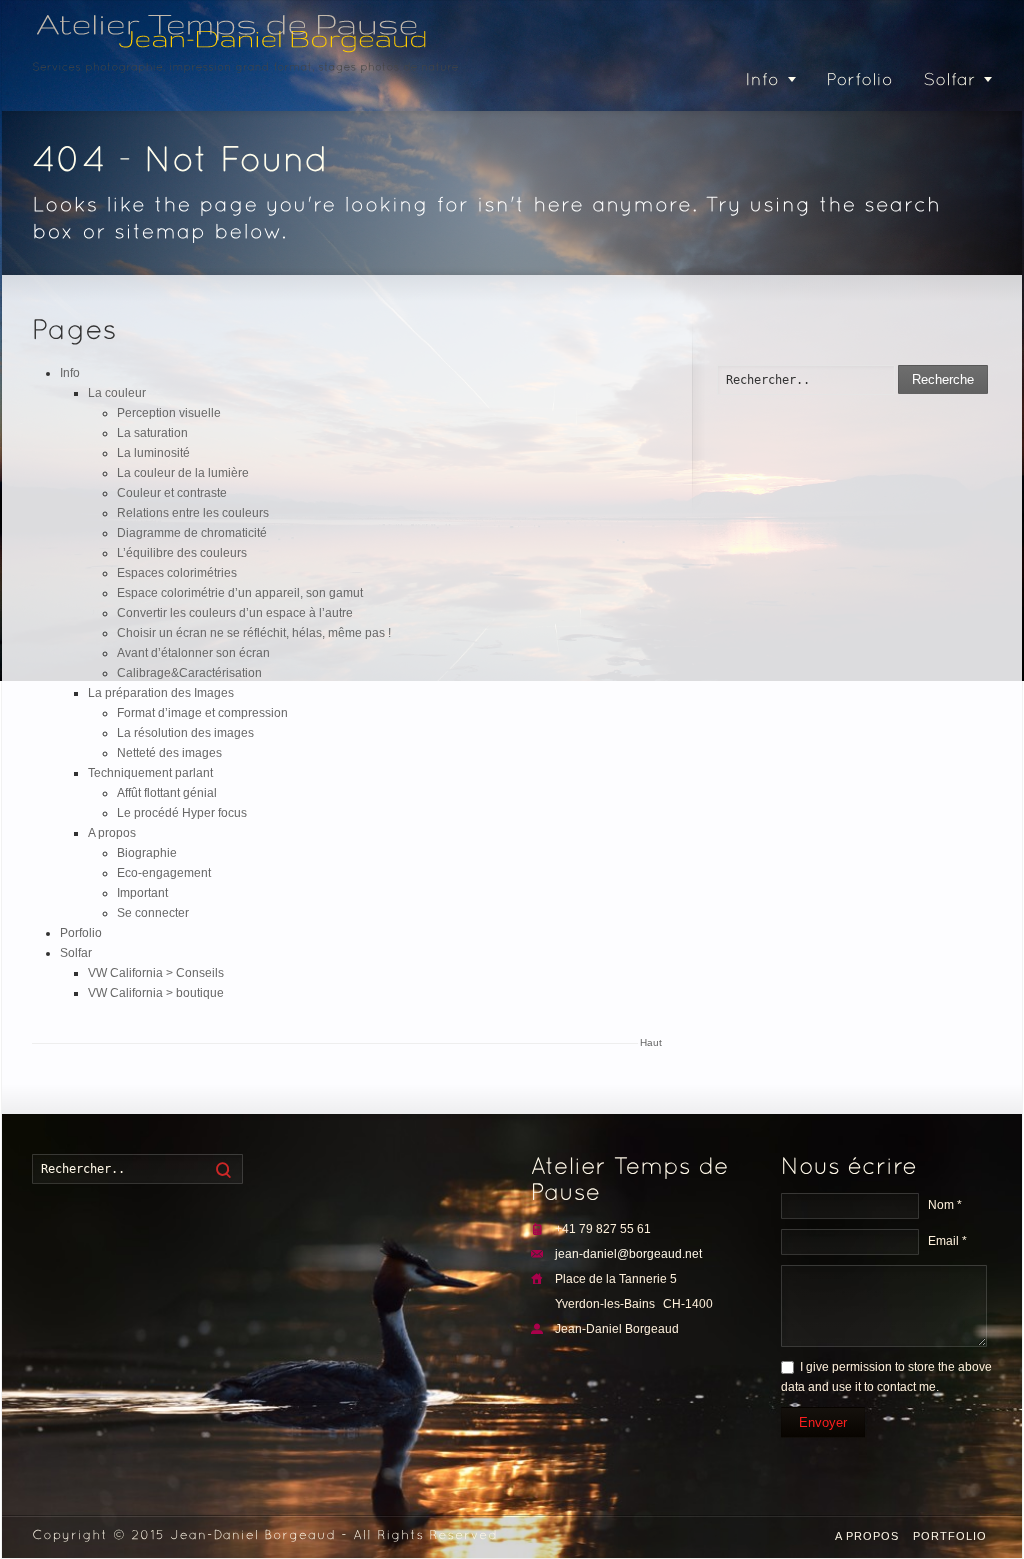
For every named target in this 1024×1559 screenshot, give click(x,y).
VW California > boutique (156, 993)
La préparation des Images (161, 693)
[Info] (770, 81)
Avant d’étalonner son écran (193, 653)
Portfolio (950, 1536)
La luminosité (153, 453)
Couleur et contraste (172, 493)
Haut (651, 1042)
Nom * (945, 1205)
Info (70, 373)
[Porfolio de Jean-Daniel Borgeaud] (859, 81)
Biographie (147, 853)
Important (142, 893)
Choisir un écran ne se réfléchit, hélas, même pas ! (254, 633)
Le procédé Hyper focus (182, 813)
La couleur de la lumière (183, 473)
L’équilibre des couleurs (182, 553)
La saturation (152, 433)
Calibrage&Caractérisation (189, 673)
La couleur (117, 393)
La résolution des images (185, 733)
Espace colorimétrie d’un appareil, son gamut (240, 593)
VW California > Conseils (156, 973)
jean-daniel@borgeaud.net (628, 1254)
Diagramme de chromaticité (192, 533)
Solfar (76, 953)
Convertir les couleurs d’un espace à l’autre (235, 613)
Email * (947, 1241)
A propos (112, 833)
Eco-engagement (164, 873)
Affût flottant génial (167, 793)
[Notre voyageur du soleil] (958, 81)
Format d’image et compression (202, 713)
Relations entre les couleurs (193, 513)
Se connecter (153, 913)
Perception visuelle (169, 413)
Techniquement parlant (150, 773)
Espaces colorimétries (177, 573)
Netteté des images (169, 753)
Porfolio (81, 933)
